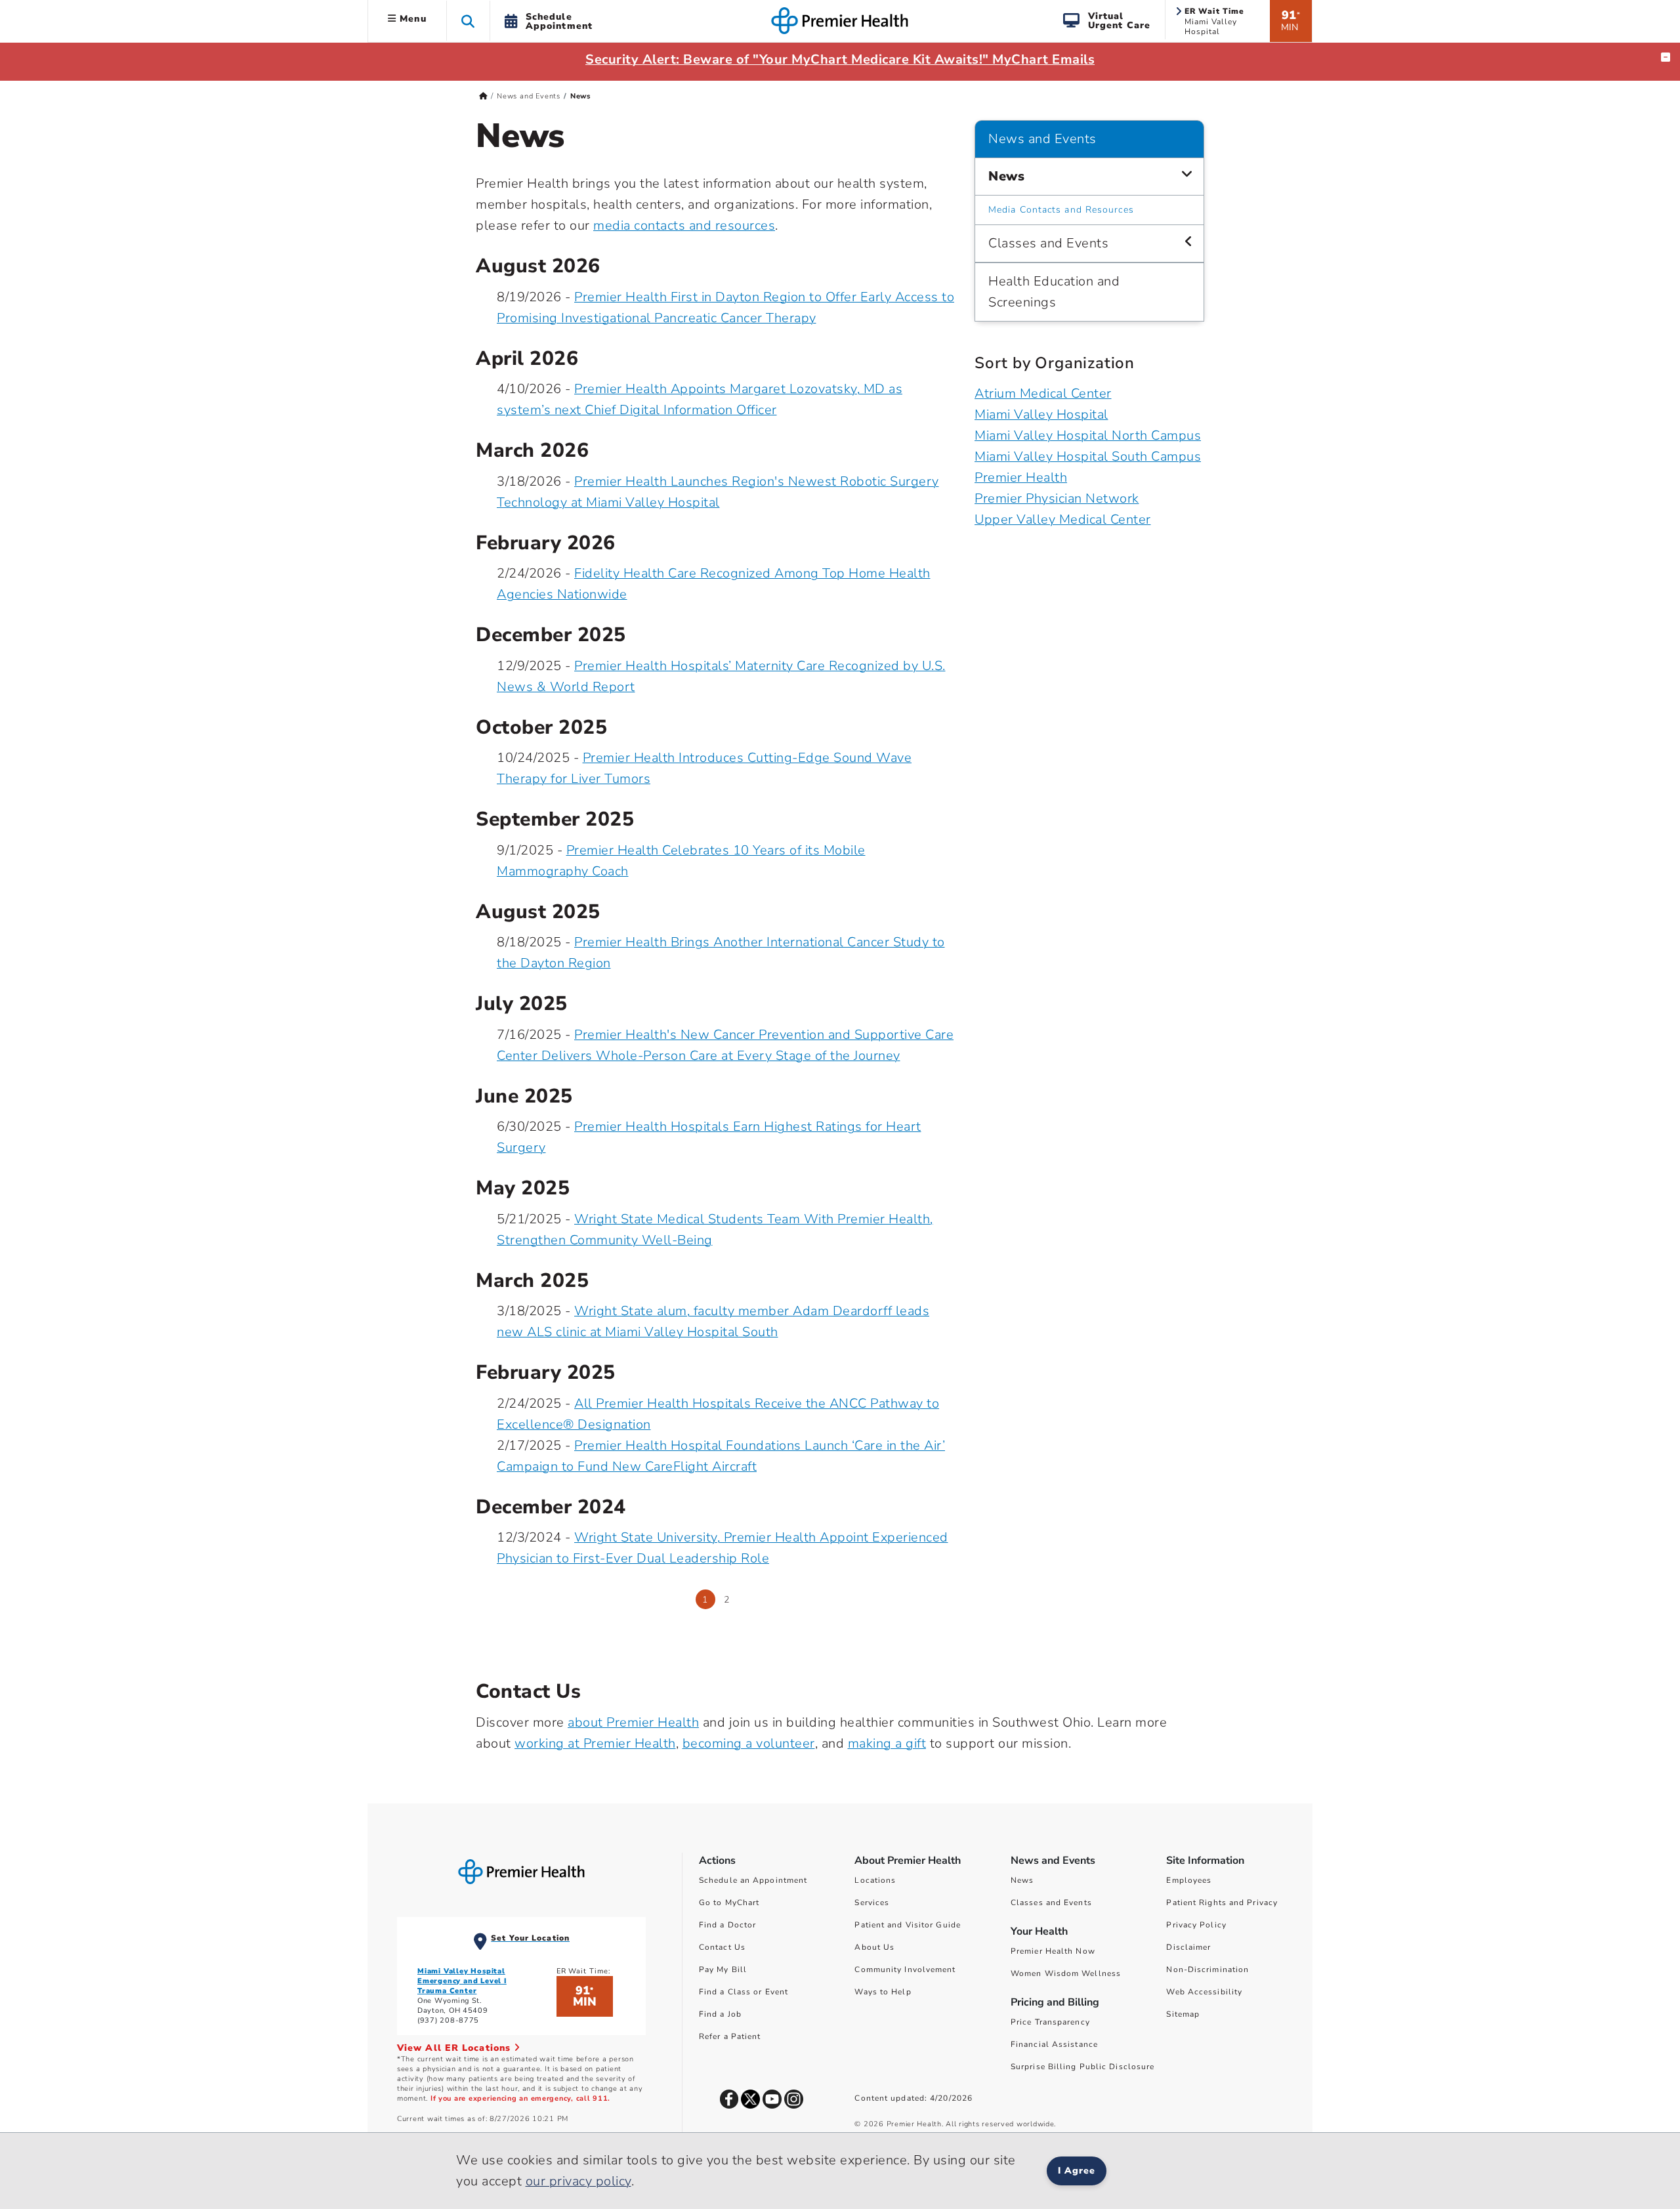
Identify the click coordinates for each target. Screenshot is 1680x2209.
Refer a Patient (730, 2036)
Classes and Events (1048, 243)
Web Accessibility (1204, 1992)
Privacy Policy (1196, 1925)
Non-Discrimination (1207, 1969)
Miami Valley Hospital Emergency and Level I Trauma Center (462, 1981)
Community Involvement (905, 1969)
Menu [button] (411, 19)
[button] (468, 21)
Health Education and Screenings (1054, 292)
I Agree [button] (1077, 2171)
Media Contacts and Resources (1061, 210)
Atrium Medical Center (1043, 393)
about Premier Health (633, 1722)
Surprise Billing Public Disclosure (1082, 2067)
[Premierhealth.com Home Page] (483, 96)
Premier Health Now (1053, 1951)
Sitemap (1183, 2014)
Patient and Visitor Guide (908, 1925)
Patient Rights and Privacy (1222, 1903)
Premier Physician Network (1057, 498)
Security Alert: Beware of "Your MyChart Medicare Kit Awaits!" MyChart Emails (840, 59)
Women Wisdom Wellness (1066, 1973)
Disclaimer (1188, 1947)
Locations (875, 1880)
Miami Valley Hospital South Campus (1088, 456)
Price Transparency (1050, 2022)
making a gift (887, 1743)
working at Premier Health (595, 1743)
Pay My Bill (723, 1969)
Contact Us (722, 1947)
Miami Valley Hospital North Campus (1088, 435)
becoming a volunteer (749, 1743)
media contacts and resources (684, 225)
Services (872, 1903)
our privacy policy (578, 2181)
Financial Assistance (1054, 2044)
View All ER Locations (455, 2048)
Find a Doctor (727, 1925)
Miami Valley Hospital (1041, 414)
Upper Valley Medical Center (1063, 519)
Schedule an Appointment (753, 1880)
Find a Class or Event (744, 1992)
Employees (1189, 1880)
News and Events (529, 96)
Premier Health (1021, 477)
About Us (874, 1947)
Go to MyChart (729, 1903)
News (1006, 176)
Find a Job (720, 2014)
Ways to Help (883, 1992)
